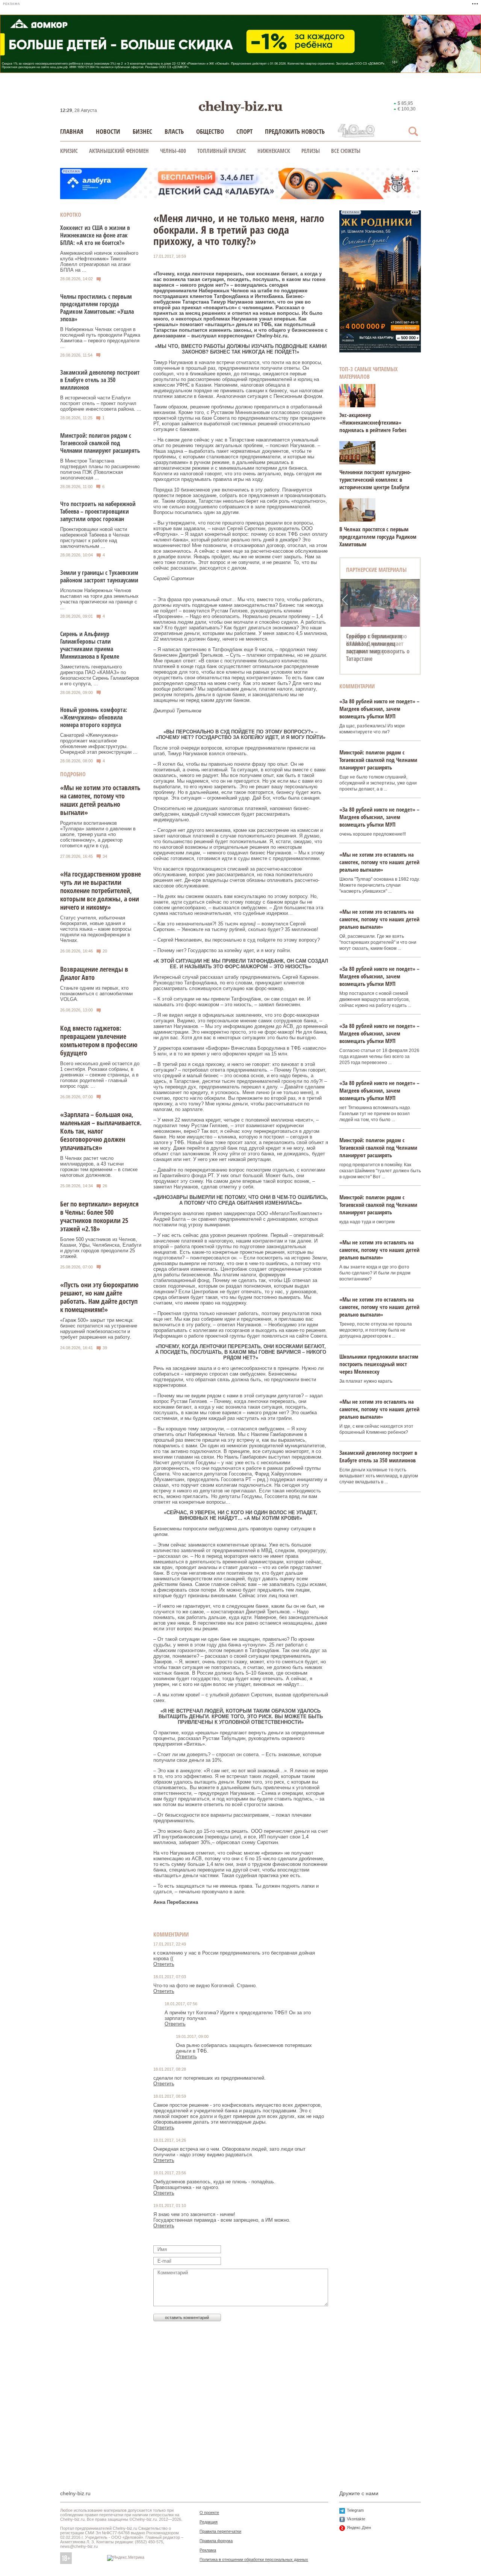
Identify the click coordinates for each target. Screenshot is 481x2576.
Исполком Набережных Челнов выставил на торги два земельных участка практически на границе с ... (99, 599)
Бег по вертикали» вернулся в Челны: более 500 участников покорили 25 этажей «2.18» (99, 1216)
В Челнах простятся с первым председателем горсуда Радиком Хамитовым (378, 537)
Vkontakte (356, 2519)
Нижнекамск (274, 151)
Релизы (311, 151)
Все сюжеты (346, 151)
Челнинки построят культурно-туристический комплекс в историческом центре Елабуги (375, 479)
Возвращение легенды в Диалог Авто (94, 973)
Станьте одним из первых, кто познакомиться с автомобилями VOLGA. (96, 994)
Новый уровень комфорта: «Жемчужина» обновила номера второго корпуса (94, 717)
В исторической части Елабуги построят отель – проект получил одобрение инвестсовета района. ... (101, 403)
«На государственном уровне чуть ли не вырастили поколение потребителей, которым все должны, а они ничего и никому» (101, 890)
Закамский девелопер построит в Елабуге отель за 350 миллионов (100, 380)
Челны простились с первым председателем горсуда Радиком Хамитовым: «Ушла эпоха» (97, 308)
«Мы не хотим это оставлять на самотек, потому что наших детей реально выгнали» (100, 800)
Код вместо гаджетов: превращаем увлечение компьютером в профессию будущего (99, 1040)
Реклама (208, 2550)
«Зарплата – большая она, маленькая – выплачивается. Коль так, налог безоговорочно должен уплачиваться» (101, 1131)
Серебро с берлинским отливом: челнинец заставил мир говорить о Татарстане (378, 647)
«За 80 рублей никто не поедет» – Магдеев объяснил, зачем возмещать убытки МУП (379, 709)
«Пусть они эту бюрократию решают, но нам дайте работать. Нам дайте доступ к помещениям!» (99, 1297)
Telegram (355, 2510)
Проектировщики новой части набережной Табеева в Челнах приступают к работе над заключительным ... (95, 538)
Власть (174, 131)
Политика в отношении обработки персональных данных (254, 2559)
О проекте (209, 2513)
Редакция (209, 2522)
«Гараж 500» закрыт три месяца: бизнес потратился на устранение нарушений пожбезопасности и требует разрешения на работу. (99, 1329)
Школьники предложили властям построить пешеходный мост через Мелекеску (379, 1364)
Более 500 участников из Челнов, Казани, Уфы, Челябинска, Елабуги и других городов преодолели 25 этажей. (101, 1248)
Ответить (164, 1964)
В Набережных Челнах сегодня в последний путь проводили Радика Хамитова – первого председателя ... (100, 338)
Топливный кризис (222, 151)
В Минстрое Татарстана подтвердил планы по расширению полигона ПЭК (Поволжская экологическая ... (100, 469)
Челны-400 (173, 151)
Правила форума (216, 2541)
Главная (72, 131)
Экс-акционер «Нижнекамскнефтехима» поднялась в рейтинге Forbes (373, 422)
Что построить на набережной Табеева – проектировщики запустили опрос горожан (98, 511)
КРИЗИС (69, 151)
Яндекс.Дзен (359, 2528)
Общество (210, 131)
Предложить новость (295, 131)
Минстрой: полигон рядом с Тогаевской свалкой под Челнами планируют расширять (100, 443)
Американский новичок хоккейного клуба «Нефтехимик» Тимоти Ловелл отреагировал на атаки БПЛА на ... (99, 262)
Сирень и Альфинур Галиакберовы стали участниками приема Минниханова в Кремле (90, 645)
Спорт (244, 131)
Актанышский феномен (119, 151)
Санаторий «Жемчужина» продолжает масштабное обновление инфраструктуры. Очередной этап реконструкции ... (99, 744)
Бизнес (142, 131)
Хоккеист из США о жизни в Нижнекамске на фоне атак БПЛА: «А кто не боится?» (95, 235)
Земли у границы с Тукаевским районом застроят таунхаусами (99, 576)
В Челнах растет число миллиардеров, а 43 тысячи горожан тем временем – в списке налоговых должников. (99, 1167)
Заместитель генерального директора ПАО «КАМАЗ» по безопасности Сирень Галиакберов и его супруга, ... (100, 675)
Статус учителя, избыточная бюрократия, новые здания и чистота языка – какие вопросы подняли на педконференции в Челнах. (96, 929)
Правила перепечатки (220, 2531)
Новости (108, 131)
